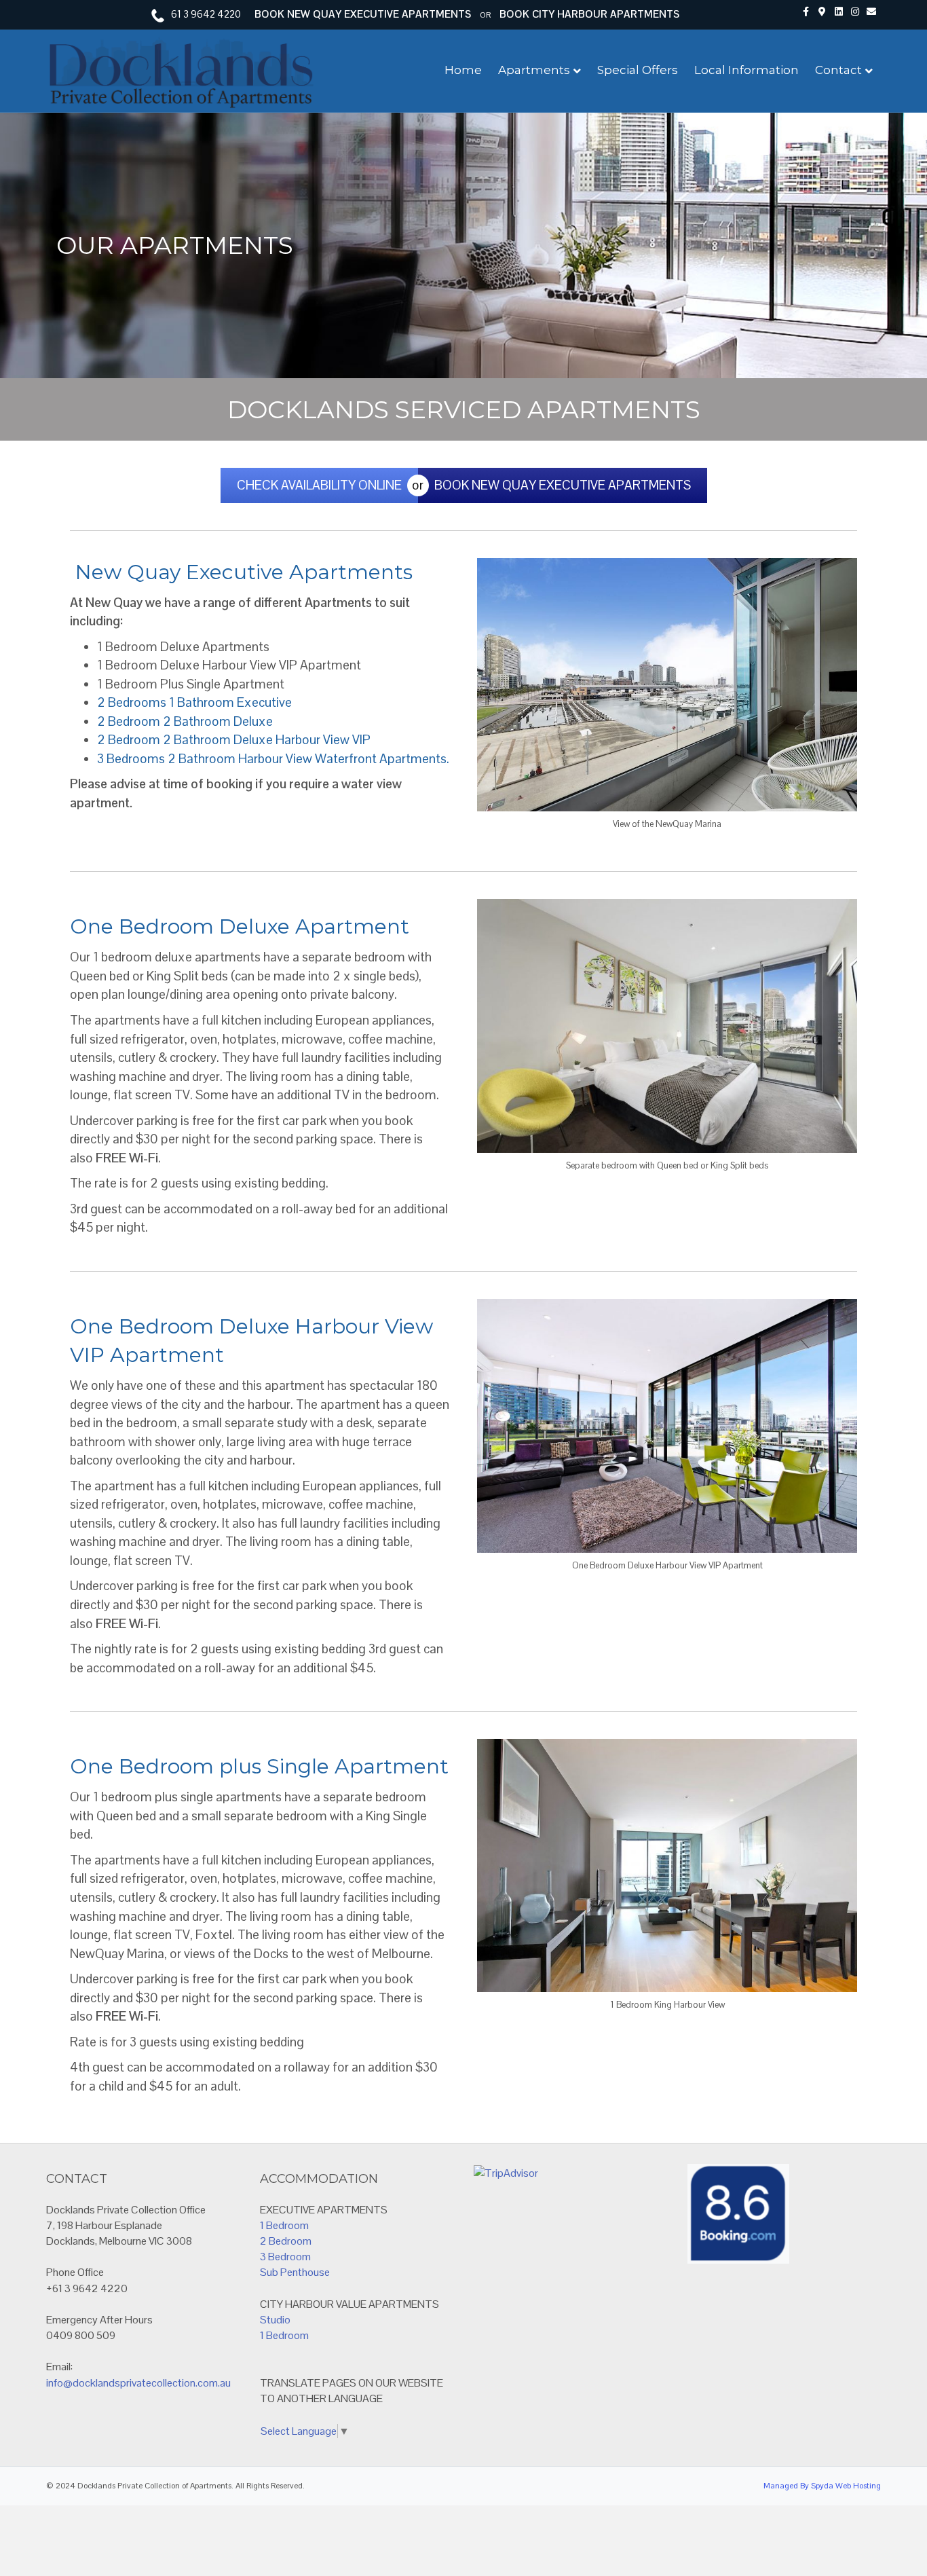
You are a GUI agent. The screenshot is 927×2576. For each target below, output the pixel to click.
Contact (838, 70)
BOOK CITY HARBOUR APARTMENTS (589, 14)
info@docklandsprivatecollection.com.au (138, 2383)
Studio (275, 2320)
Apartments (534, 70)
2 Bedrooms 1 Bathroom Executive (194, 702)
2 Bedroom (286, 2241)
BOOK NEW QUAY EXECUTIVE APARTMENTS (363, 14)
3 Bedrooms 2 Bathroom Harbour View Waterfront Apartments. (273, 759)
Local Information (746, 70)
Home (463, 70)
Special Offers (638, 70)
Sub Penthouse (295, 2272)
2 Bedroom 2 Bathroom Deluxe (185, 721)
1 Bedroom (284, 2225)
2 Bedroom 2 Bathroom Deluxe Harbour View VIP (234, 740)
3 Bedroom (285, 2257)
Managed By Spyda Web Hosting (822, 2486)
